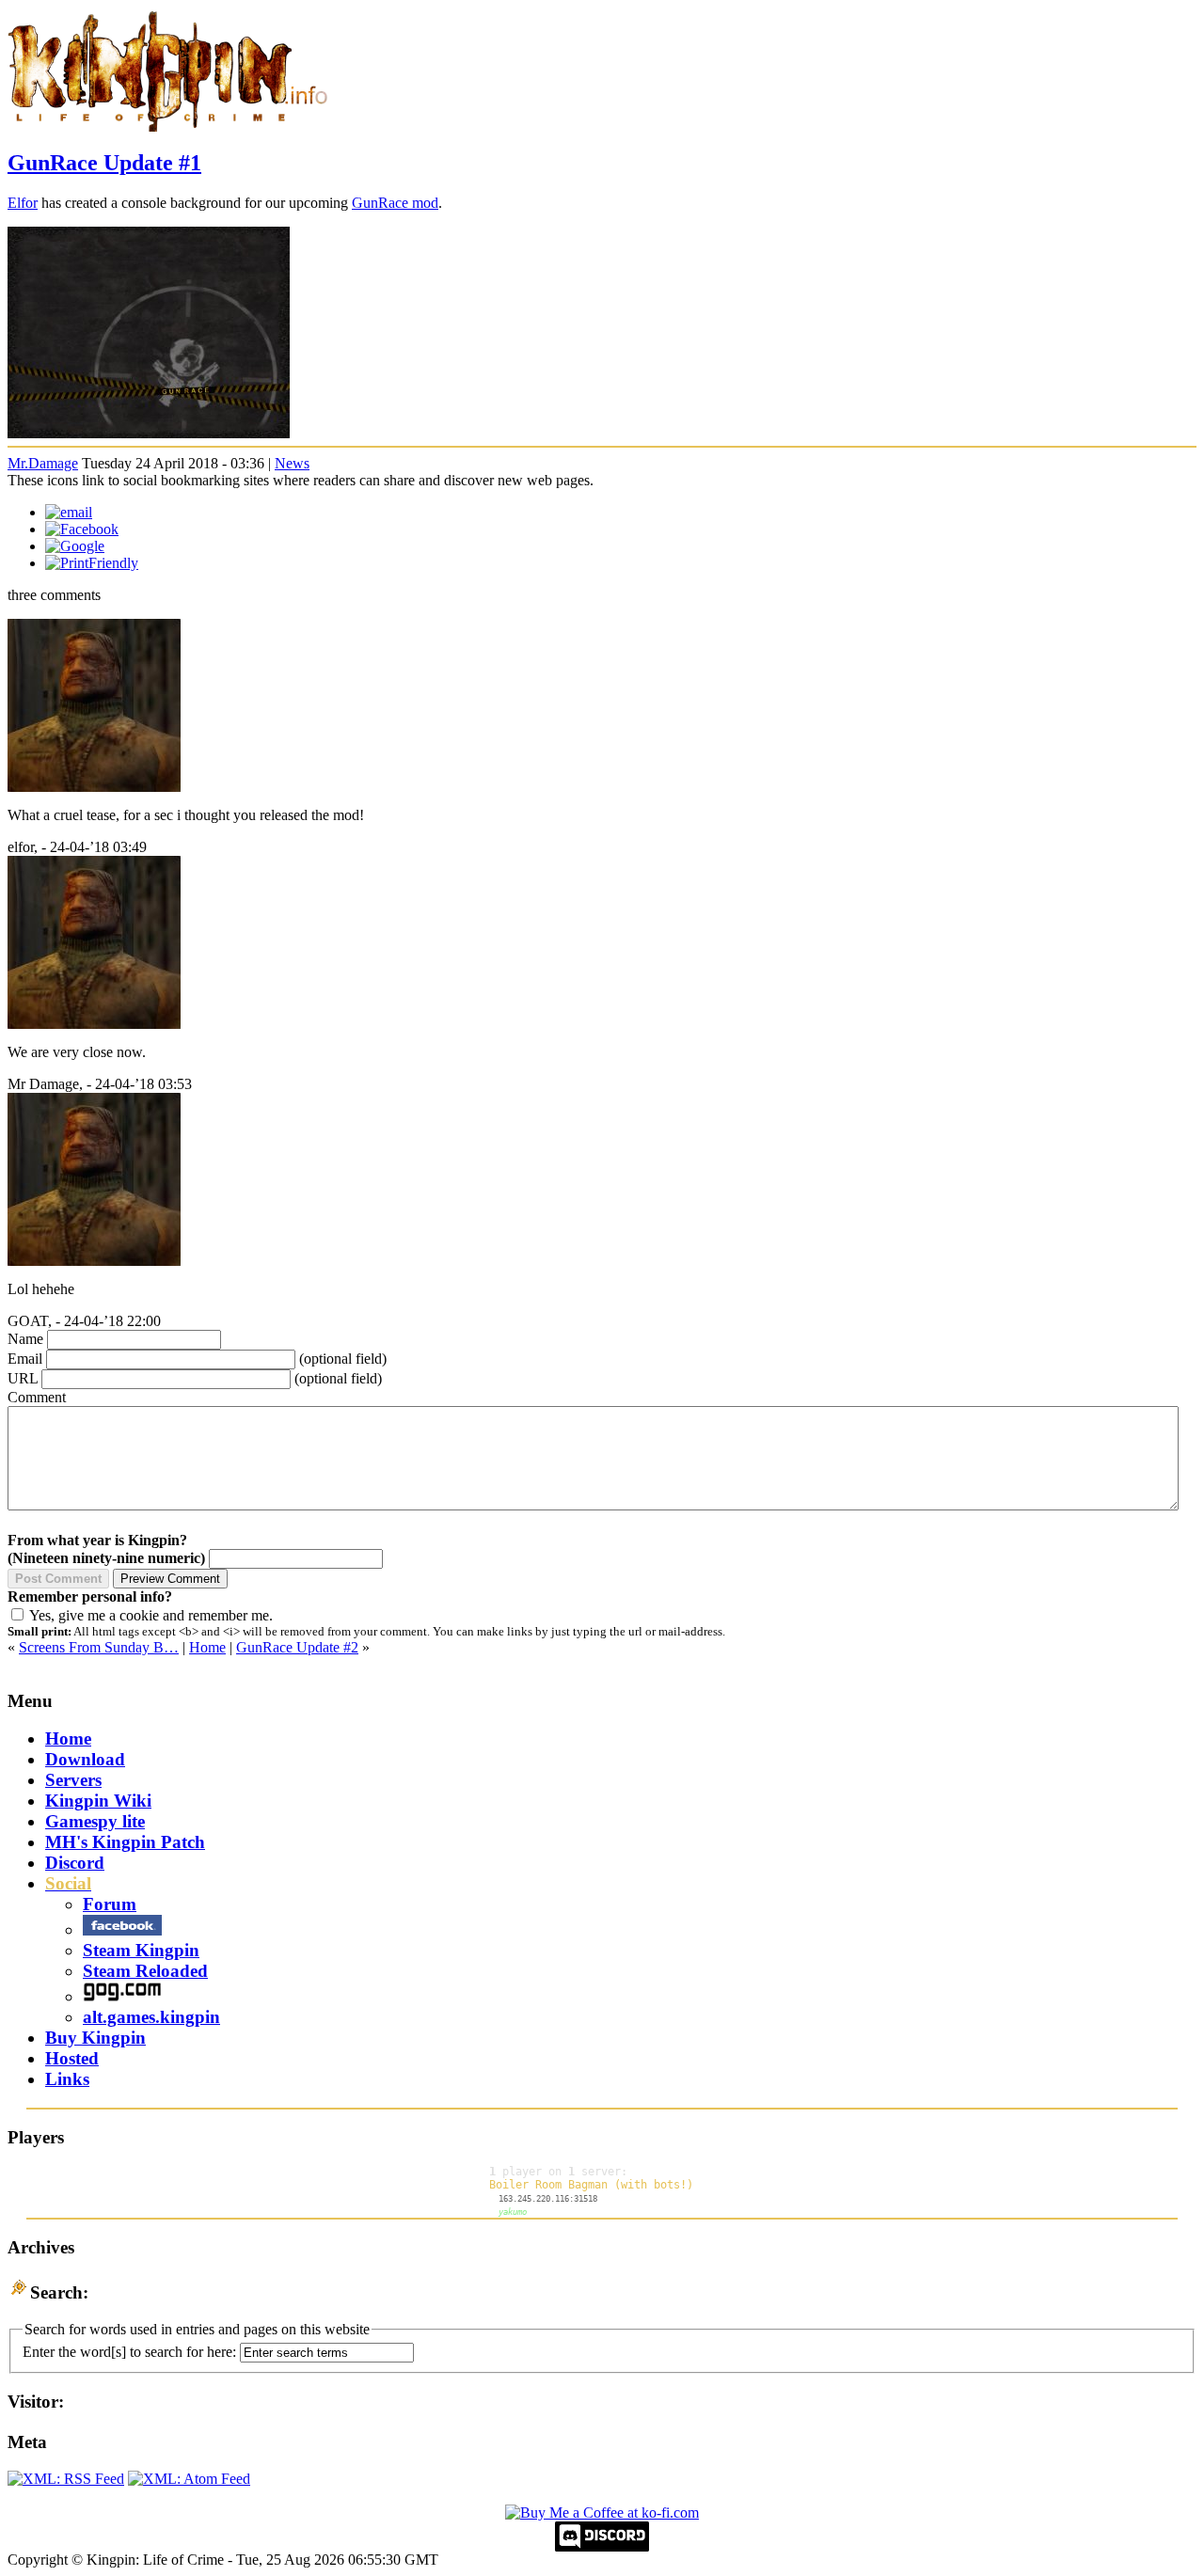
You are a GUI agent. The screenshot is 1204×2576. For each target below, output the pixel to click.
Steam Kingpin (141, 1950)
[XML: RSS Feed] (66, 2479)
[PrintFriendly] (92, 563)
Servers (73, 1780)
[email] (69, 512)
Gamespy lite (95, 1821)
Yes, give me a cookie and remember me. (151, 1615)
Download (85, 1759)
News (292, 463)
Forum (110, 1904)
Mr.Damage (43, 463)
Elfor (23, 203)
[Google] (75, 546)
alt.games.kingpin (151, 2017)
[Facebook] (82, 529)
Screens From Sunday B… (99, 1647)
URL (23, 1378)
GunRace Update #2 (297, 1647)
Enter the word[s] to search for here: (129, 2352)
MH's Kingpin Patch (125, 1842)
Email (25, 1359)
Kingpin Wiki (98, 1801)
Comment (37, 1397)
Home (207, 1647)
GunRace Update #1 (104, 163)
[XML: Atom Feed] (189, 2479)
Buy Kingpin (95, 2038)
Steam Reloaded (145, 1971)
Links (67, 2079)
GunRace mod (395, 203)
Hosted (72, 2058)
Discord (75, 1863)
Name (25, 1339)
